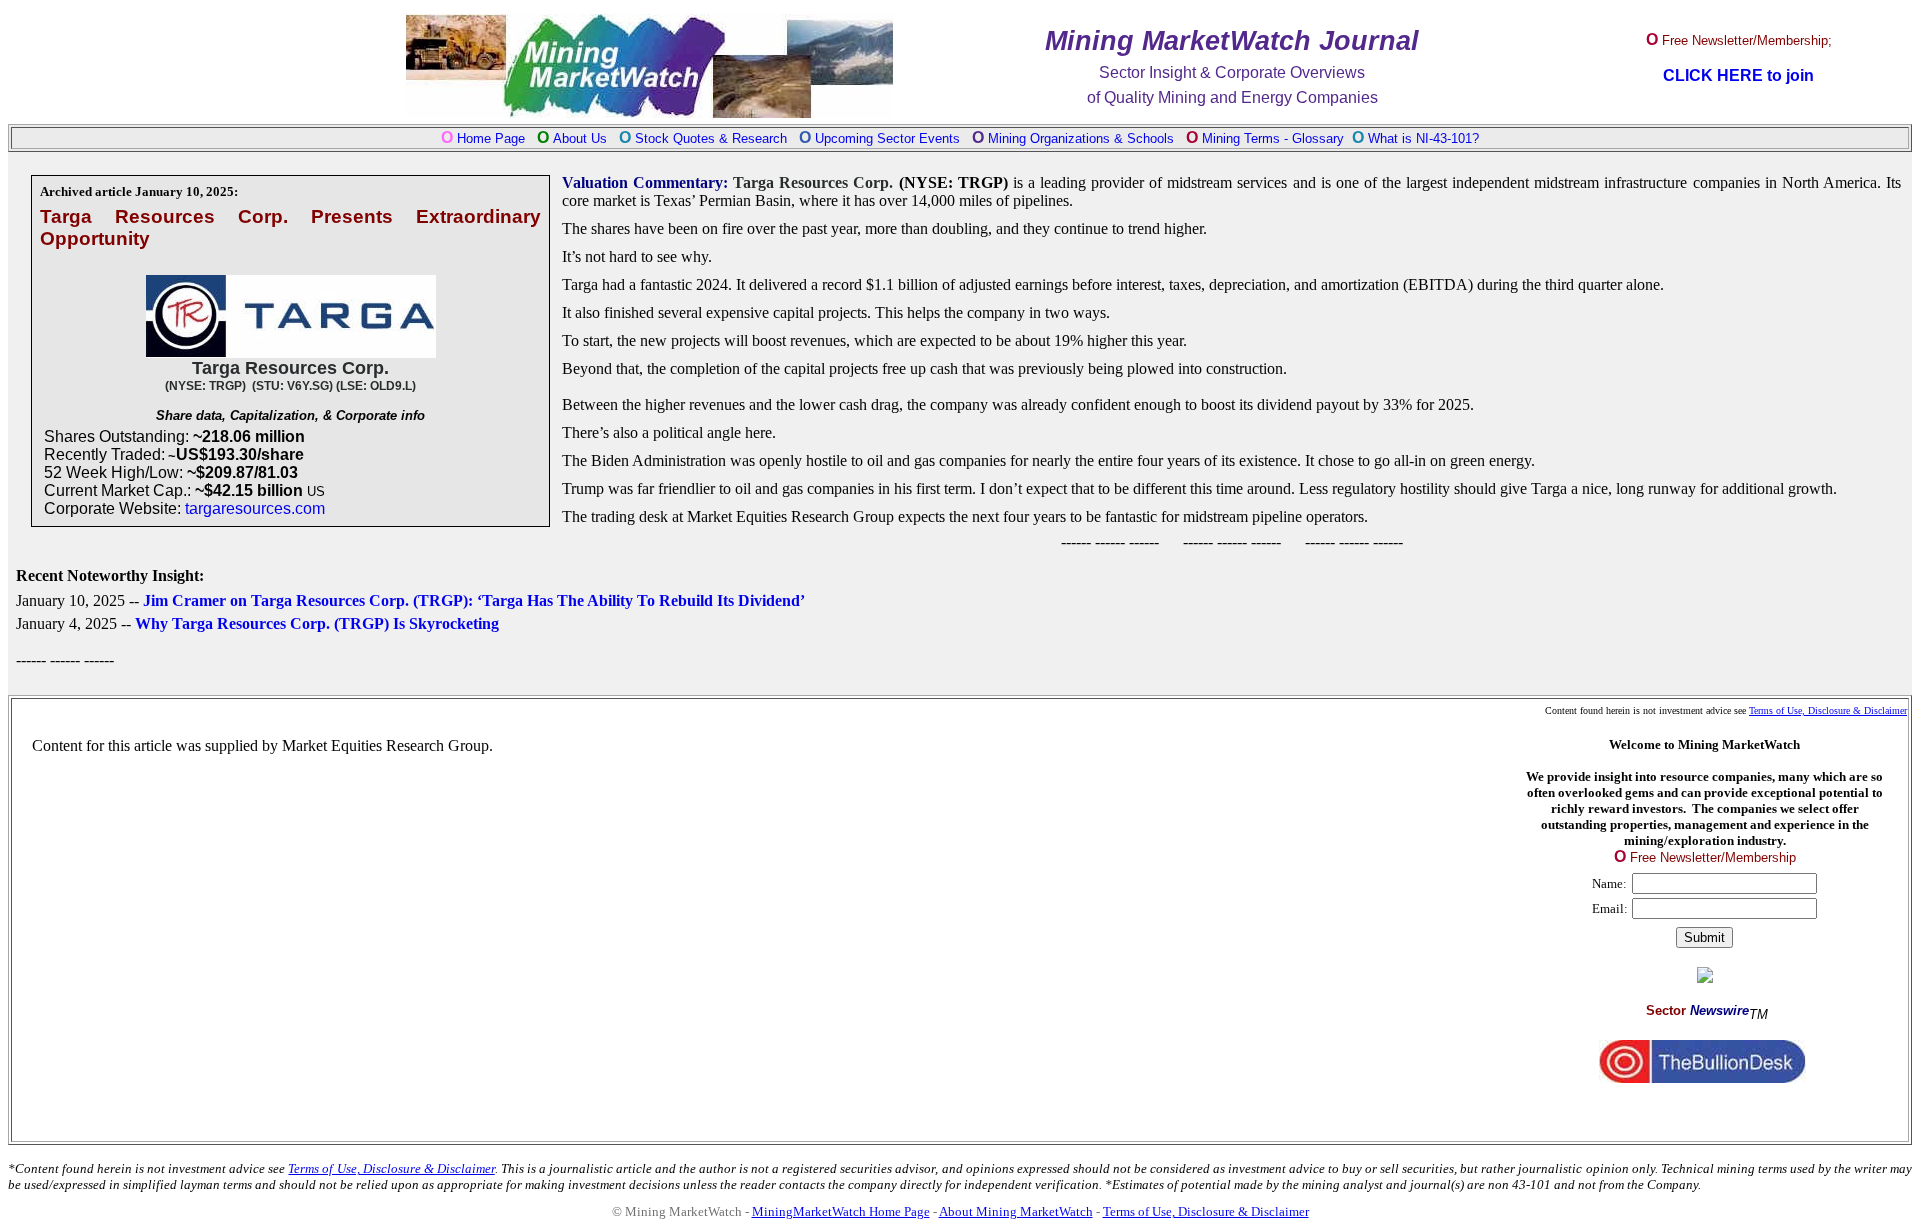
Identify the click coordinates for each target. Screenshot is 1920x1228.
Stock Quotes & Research (711, 138)
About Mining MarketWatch (1016, 1211)
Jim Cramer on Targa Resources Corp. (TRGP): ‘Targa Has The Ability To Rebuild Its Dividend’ (474, 600)
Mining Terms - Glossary (1273, 138)
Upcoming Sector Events (889, 138)
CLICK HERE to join (1738, 75)
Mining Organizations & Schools (1081, 138)
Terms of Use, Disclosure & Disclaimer (1828, 710)
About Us (580, 138)
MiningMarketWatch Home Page (841, 1211)
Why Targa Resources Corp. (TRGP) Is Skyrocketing (317, 623)
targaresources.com (255, 508)
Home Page (491, 138)
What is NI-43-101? (1423, 138)
